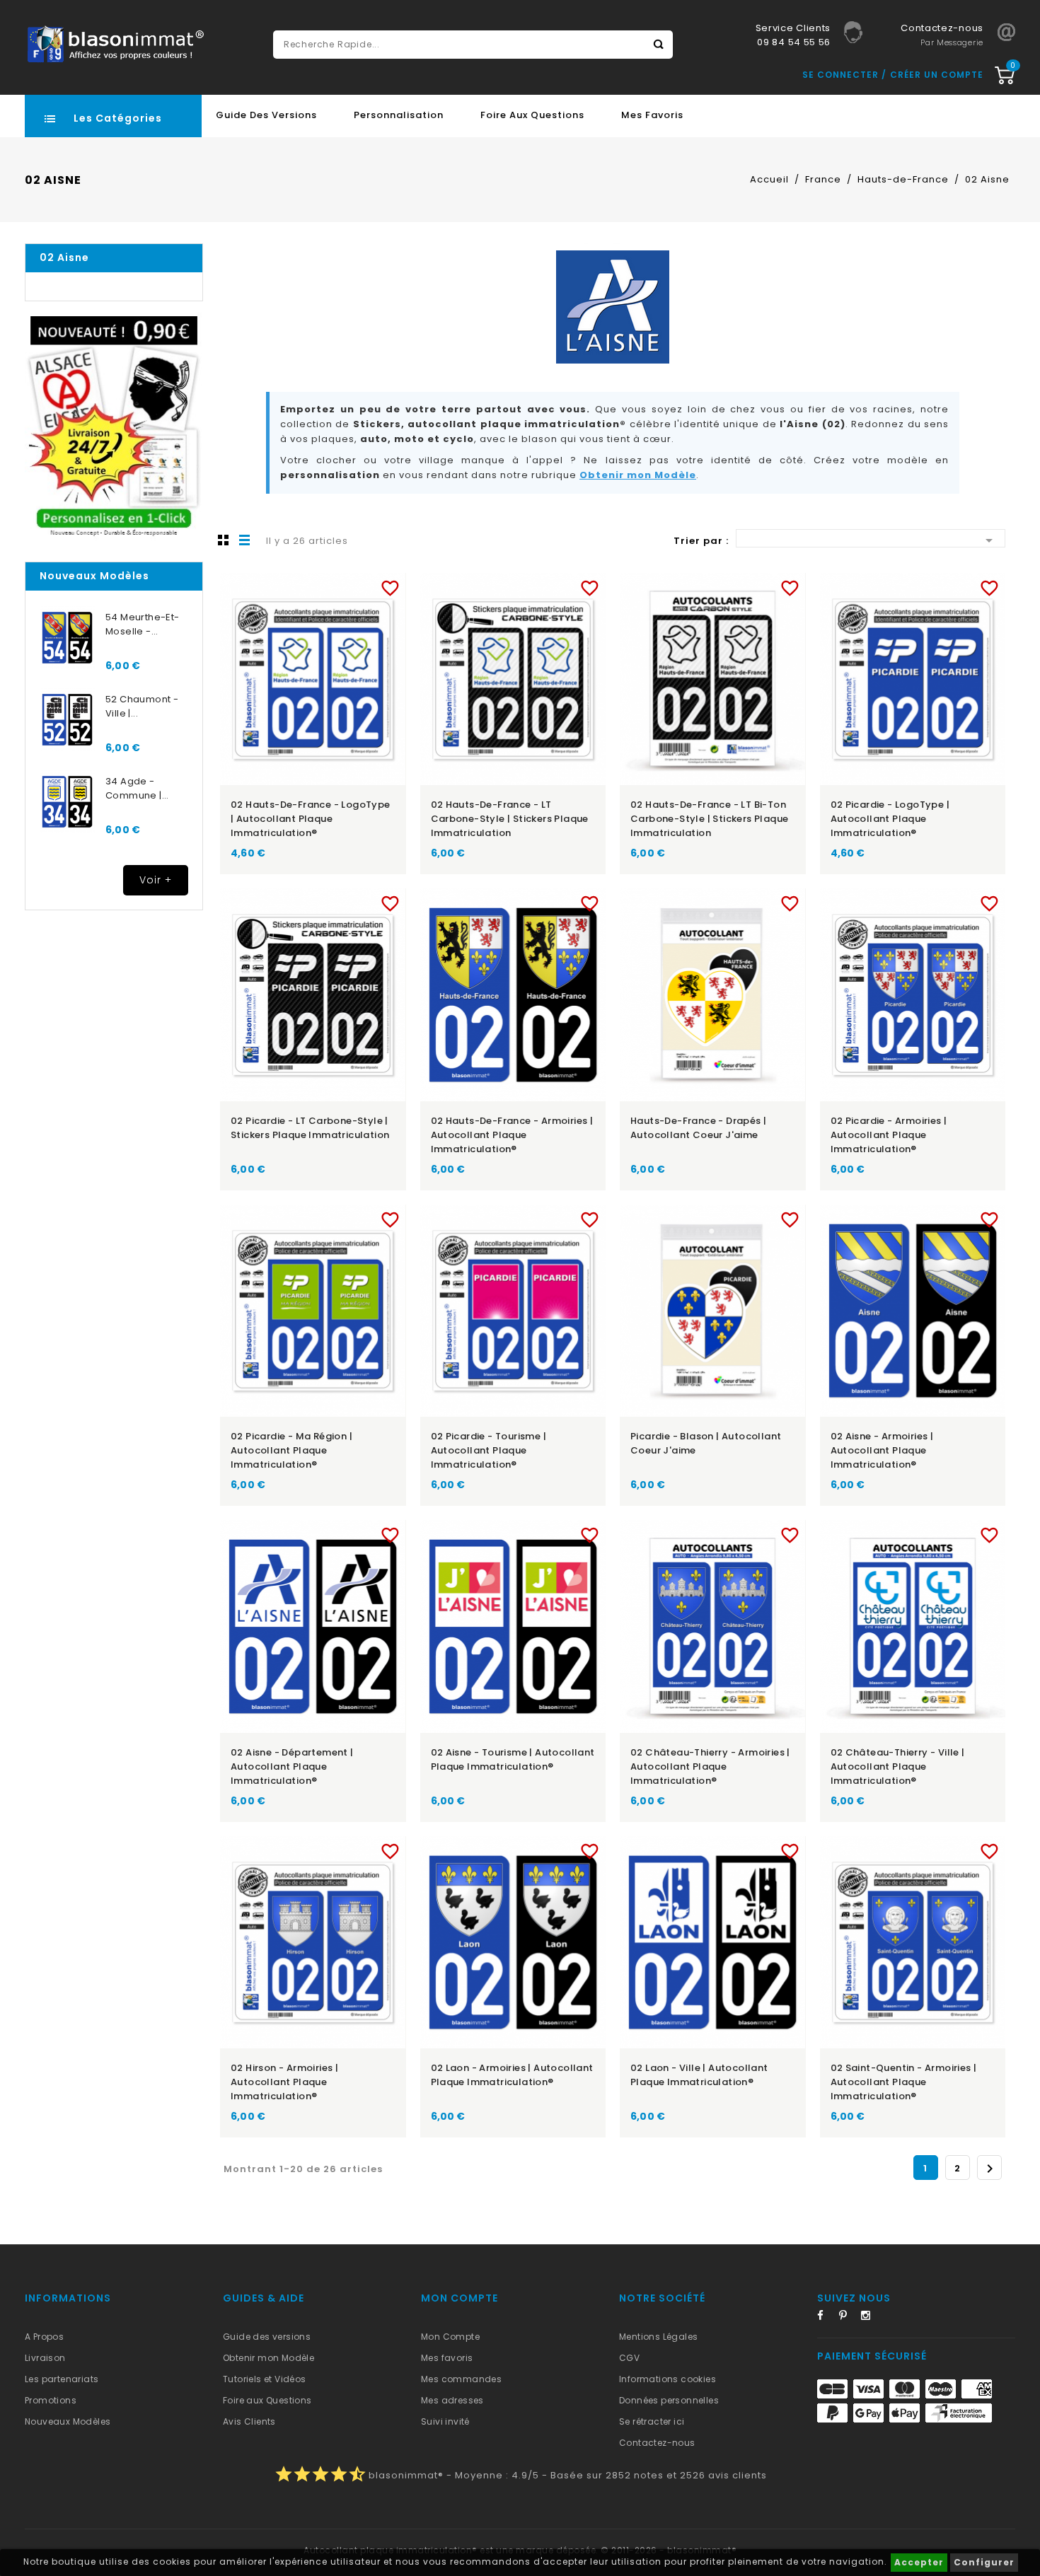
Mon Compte (450, 2337)
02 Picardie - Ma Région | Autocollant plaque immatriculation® (291, 1450)
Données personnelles (669, 2400)
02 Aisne (64, 257)
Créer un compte (937, 75)
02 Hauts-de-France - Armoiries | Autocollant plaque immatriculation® (512, 1135)
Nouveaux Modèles (68, 2421)
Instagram (870, 2318)
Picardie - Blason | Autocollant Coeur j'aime (706, 1443)
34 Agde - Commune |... (137, 788)
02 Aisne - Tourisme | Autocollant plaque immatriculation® (513, 1759)
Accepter (919, 2562)
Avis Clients (249, 2421)
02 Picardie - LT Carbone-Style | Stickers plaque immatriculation (310, 1128)
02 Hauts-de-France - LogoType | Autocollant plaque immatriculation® (311, 819)
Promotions (51, 2400)
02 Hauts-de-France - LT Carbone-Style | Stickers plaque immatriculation (510, 819)
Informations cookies (668, 2379)
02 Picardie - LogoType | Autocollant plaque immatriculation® (890, 819)
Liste (245, 540)
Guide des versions (267, 2337)
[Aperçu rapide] (327, 585)
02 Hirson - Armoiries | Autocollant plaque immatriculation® (284, 2082)
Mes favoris (652, 115)
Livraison (45, 2358)
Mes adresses (452, 2400)
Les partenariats (62, 2379)
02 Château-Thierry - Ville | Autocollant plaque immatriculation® (898, 1766)
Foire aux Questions (532, 115)
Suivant (990, 2169)
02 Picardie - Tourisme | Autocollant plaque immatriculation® (489, 1450)
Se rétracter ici (652, 2421)
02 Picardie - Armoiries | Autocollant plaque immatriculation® (889, 1135)
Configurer (984, 2562)
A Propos (44, 2337)
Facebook (826, 2318)
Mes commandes (461, 2379)
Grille (224, 540)
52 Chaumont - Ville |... (142, 706)
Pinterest (848, 2318)
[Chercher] (659, 45)
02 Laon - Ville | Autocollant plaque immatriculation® (699, 2075)
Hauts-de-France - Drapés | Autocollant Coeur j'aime (698, 1128)
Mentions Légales (658, 2337)
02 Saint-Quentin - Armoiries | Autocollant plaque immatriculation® (904, 2082)
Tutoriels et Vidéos (265, 2379)
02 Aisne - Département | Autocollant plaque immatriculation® (292, 1766)
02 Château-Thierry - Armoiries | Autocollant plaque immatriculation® (710, 1766)
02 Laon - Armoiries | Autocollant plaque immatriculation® (512, 2075)
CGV (629, 2358)
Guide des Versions (266, 115)
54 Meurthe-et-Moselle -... (143, 624)
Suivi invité (445, 2421)
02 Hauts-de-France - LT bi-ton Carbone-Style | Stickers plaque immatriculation (709, 819)
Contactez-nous (657, 2443)
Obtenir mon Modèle (638, 475)
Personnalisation (399, 115)
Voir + (156, 880)
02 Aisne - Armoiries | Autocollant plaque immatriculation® (882, 1450)
